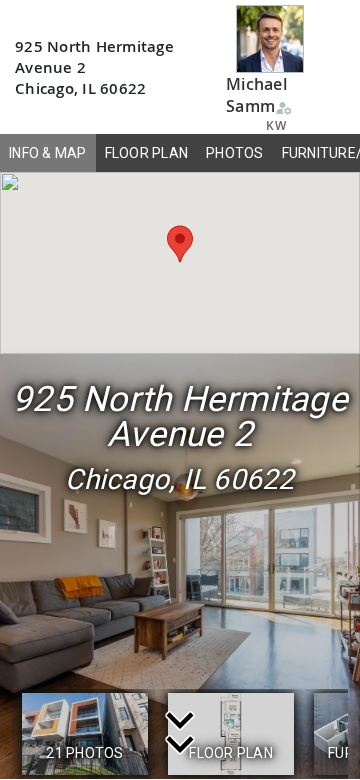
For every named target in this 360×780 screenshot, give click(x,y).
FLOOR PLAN (147, 153)
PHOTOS (235, 153)
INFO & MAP (48, 153)
